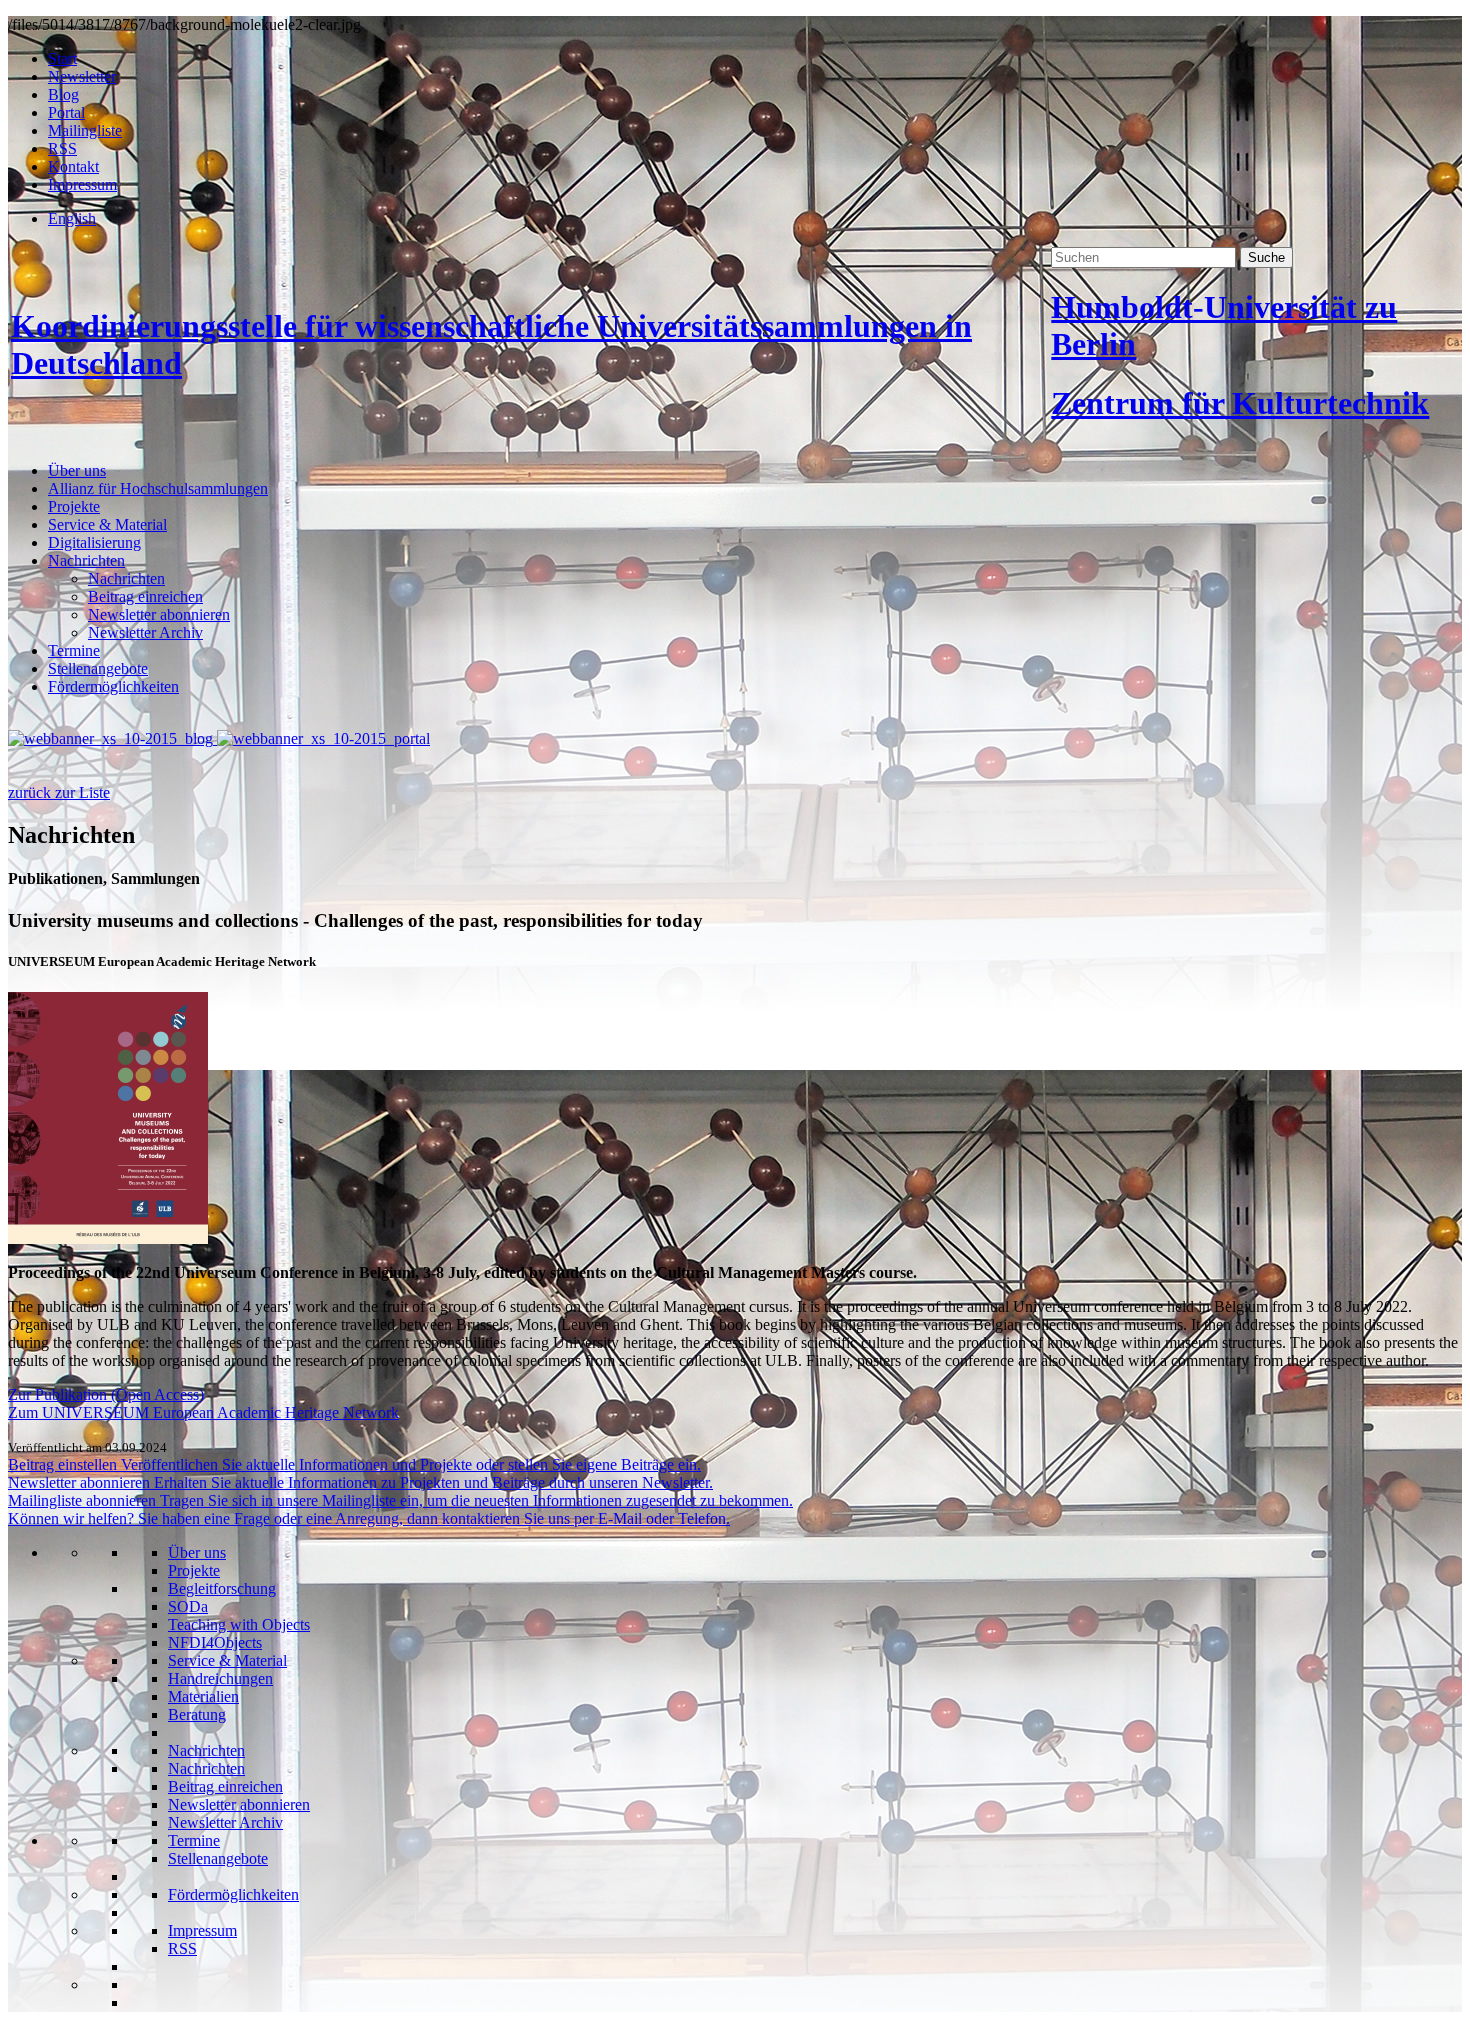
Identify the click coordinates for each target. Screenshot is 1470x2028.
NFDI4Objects (215, 1642)
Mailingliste (85, 130)
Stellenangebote (98, 668)
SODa (188, 1606)
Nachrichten (86, 560)
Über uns (77, 470)
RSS (62, 148)
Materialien (203, 1696)
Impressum (82, 184)
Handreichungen (220, 1678)
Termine (74, 650)
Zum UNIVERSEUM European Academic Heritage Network (203, 1412)
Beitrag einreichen (145, 596)
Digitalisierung (94, 542)
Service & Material (107, 524)
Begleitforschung (222, 1588)
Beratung (197, 1714)
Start (62, 58)
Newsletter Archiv (145, 632)
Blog (63, 94)
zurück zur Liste (59, 792)
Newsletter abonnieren (159, 614)
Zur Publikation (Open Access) (106, 1394)
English (72, 218)
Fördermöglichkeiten (113, 686)
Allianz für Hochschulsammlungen (158, 488)
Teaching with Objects (239, 1624)
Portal (66, 112)
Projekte (74, 506)
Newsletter (82, 76)
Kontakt (73, 166)
